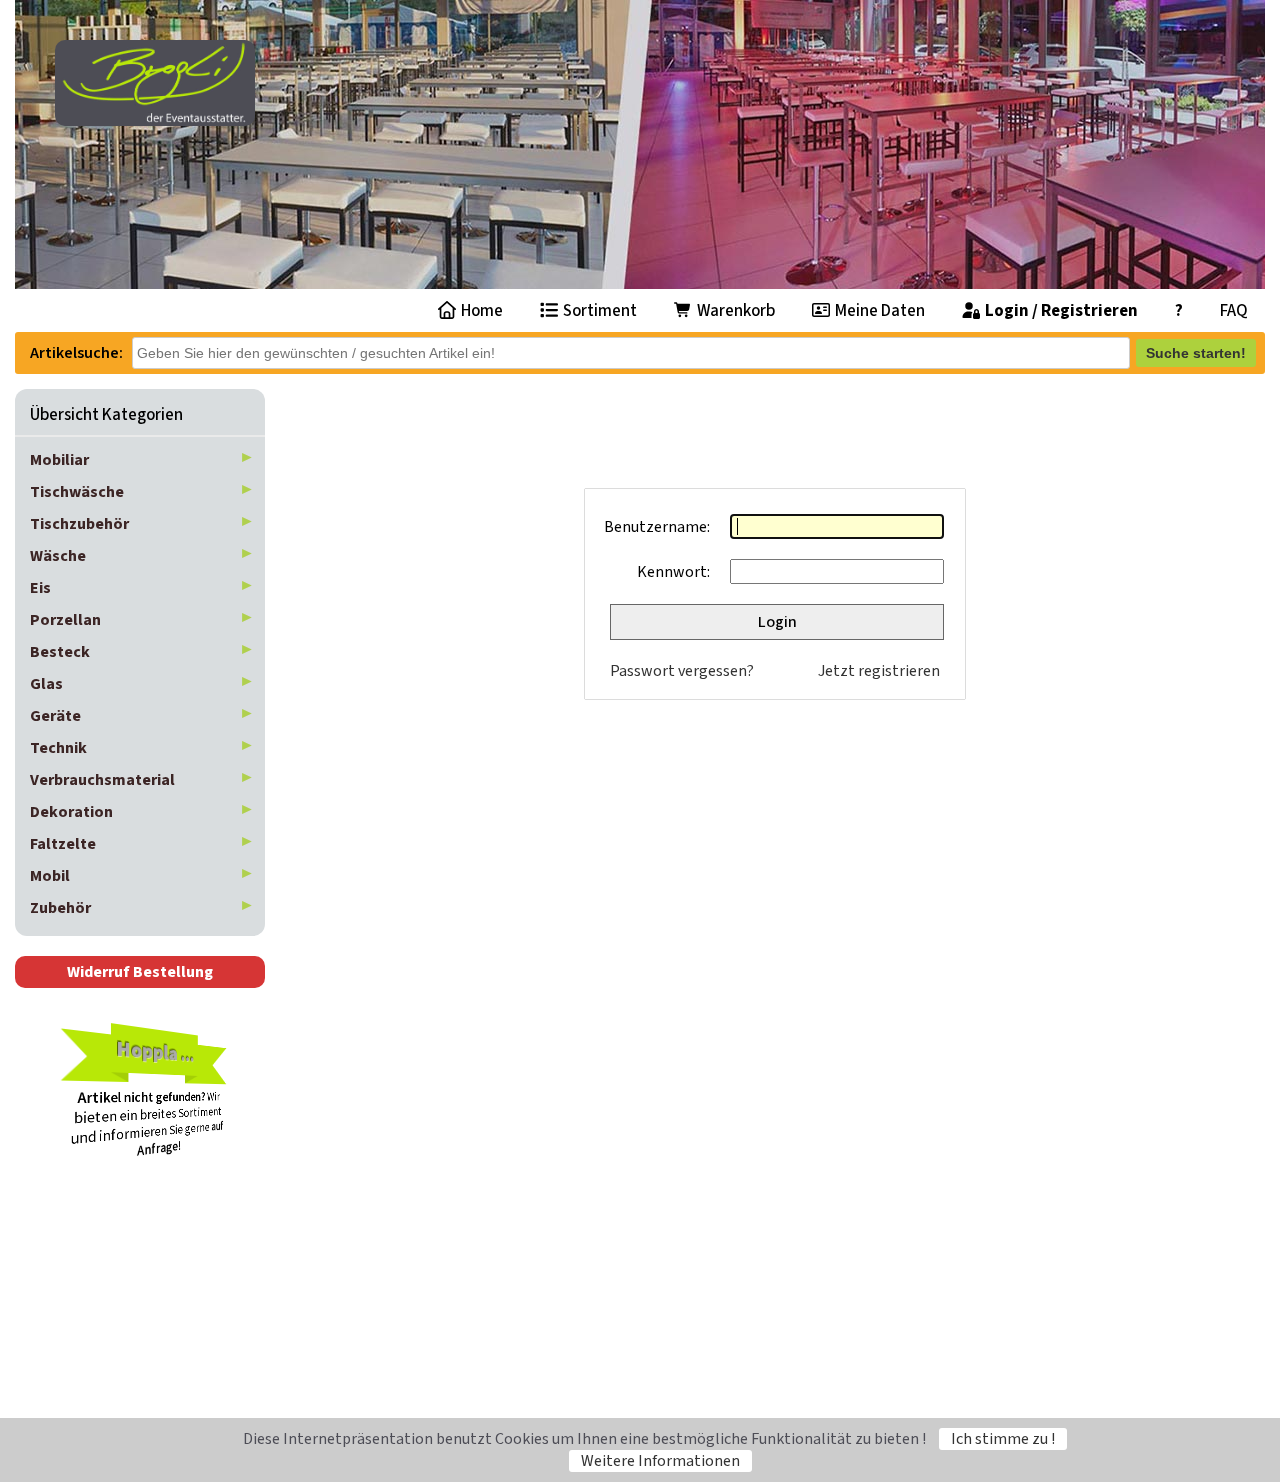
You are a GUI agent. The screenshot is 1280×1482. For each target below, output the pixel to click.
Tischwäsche (77, 492)
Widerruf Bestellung (140, 972)
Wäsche (58, 556)
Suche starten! (1196, 353)
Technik (58, 748)
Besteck (60, 652)
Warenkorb (734, 311)
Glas (46, 684)
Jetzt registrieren (879, 671)
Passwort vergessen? (682, 671)
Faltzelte (63, 844)
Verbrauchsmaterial (102, 780)
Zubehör (60, 908)
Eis (40, 588)
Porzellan (65, 620)
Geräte (55, 716)
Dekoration (71, 812)
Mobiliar (59, 460)
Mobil (50, 876)
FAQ (1234, 311)
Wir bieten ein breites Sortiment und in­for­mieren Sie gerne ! (147, 1096)
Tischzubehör (79, 524)
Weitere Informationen (660, 1461)
